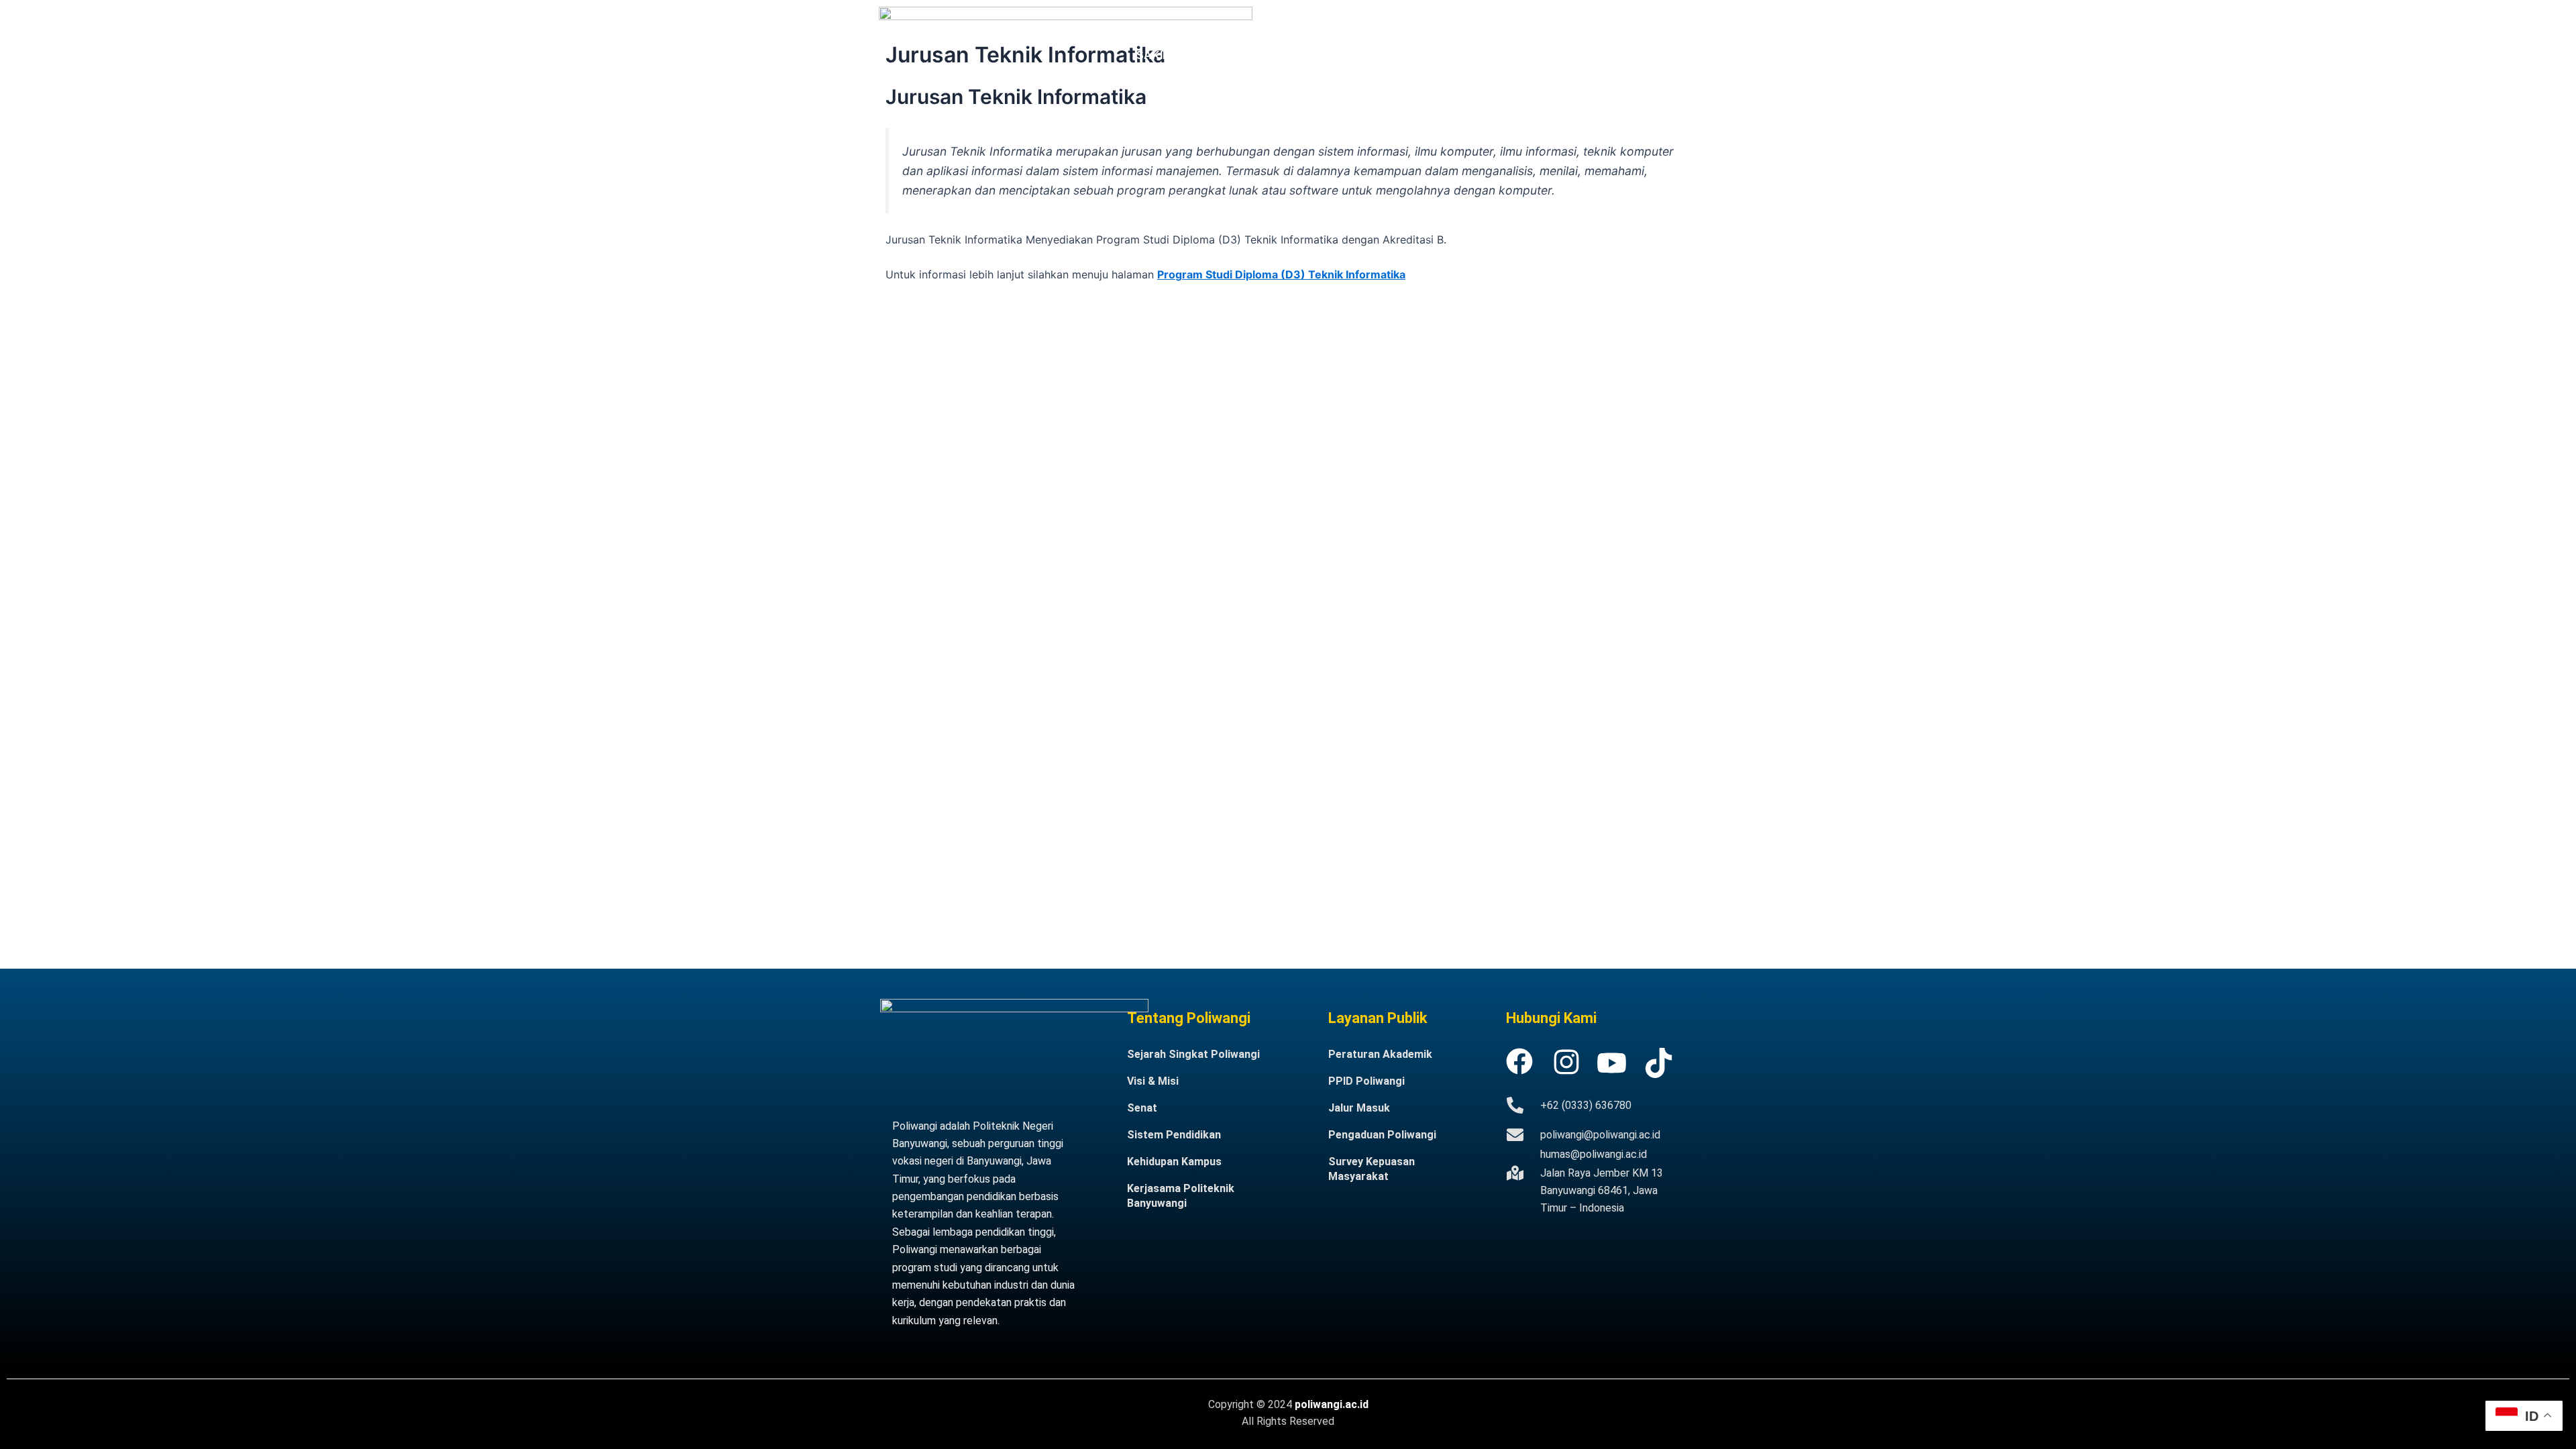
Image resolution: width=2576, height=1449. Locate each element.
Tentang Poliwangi (1179, 24)
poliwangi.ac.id (1332, 1404)
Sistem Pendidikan (1174, 1135)
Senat (1142, 1108)
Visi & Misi (1153, 1081)
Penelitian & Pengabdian (1470, 24)
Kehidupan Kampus (1174, 1162)
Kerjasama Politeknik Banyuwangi (1181, 1196)
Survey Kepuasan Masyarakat (1372, 1169)
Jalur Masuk (1354, 24)
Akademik (1275, 24)
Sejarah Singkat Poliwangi (1193, 1054)
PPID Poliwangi (1366, 1081)
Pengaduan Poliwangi (1382, 1135)
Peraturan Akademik (1380, 1054)
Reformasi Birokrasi (1606, 24)
